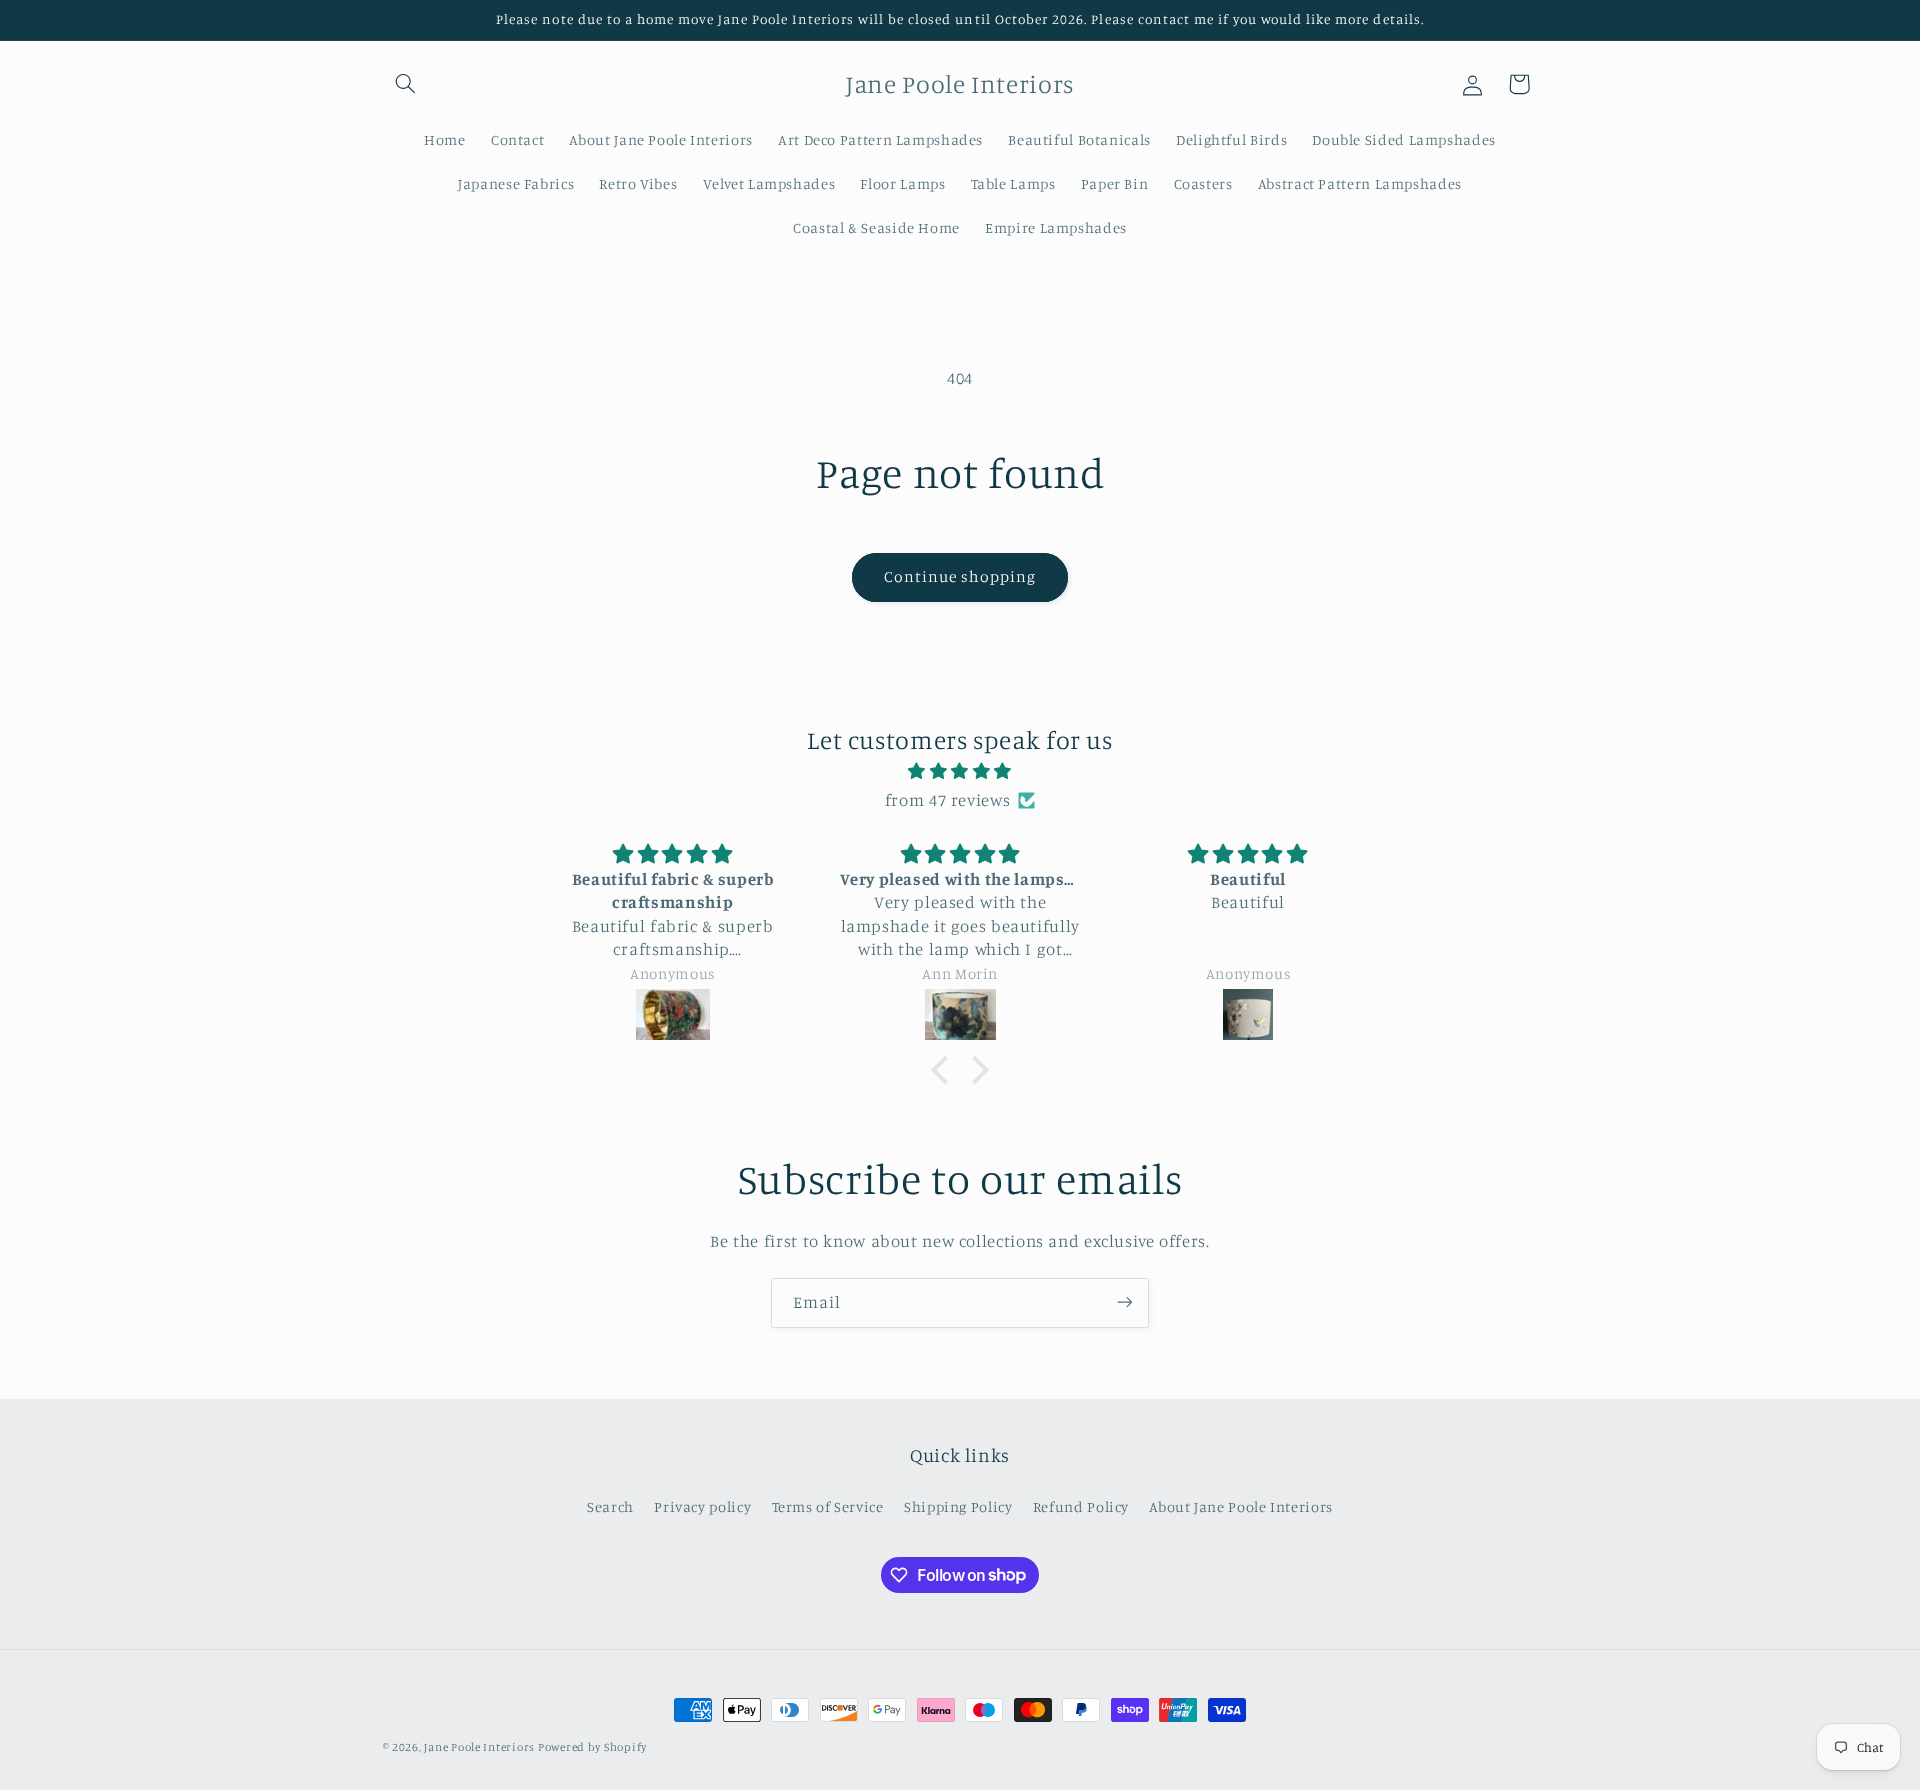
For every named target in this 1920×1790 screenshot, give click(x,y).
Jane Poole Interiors (480, 1747)
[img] (960, 772)
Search (610, 1506)
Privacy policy (702, 1506)
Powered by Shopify (592, 1747)
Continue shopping (960, 576)
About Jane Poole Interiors (1240, 1506)
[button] (406, 84)
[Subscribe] (1125, 1302)
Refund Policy (1081, 1506)
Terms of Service (828, 1506)
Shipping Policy (958, 1506)
